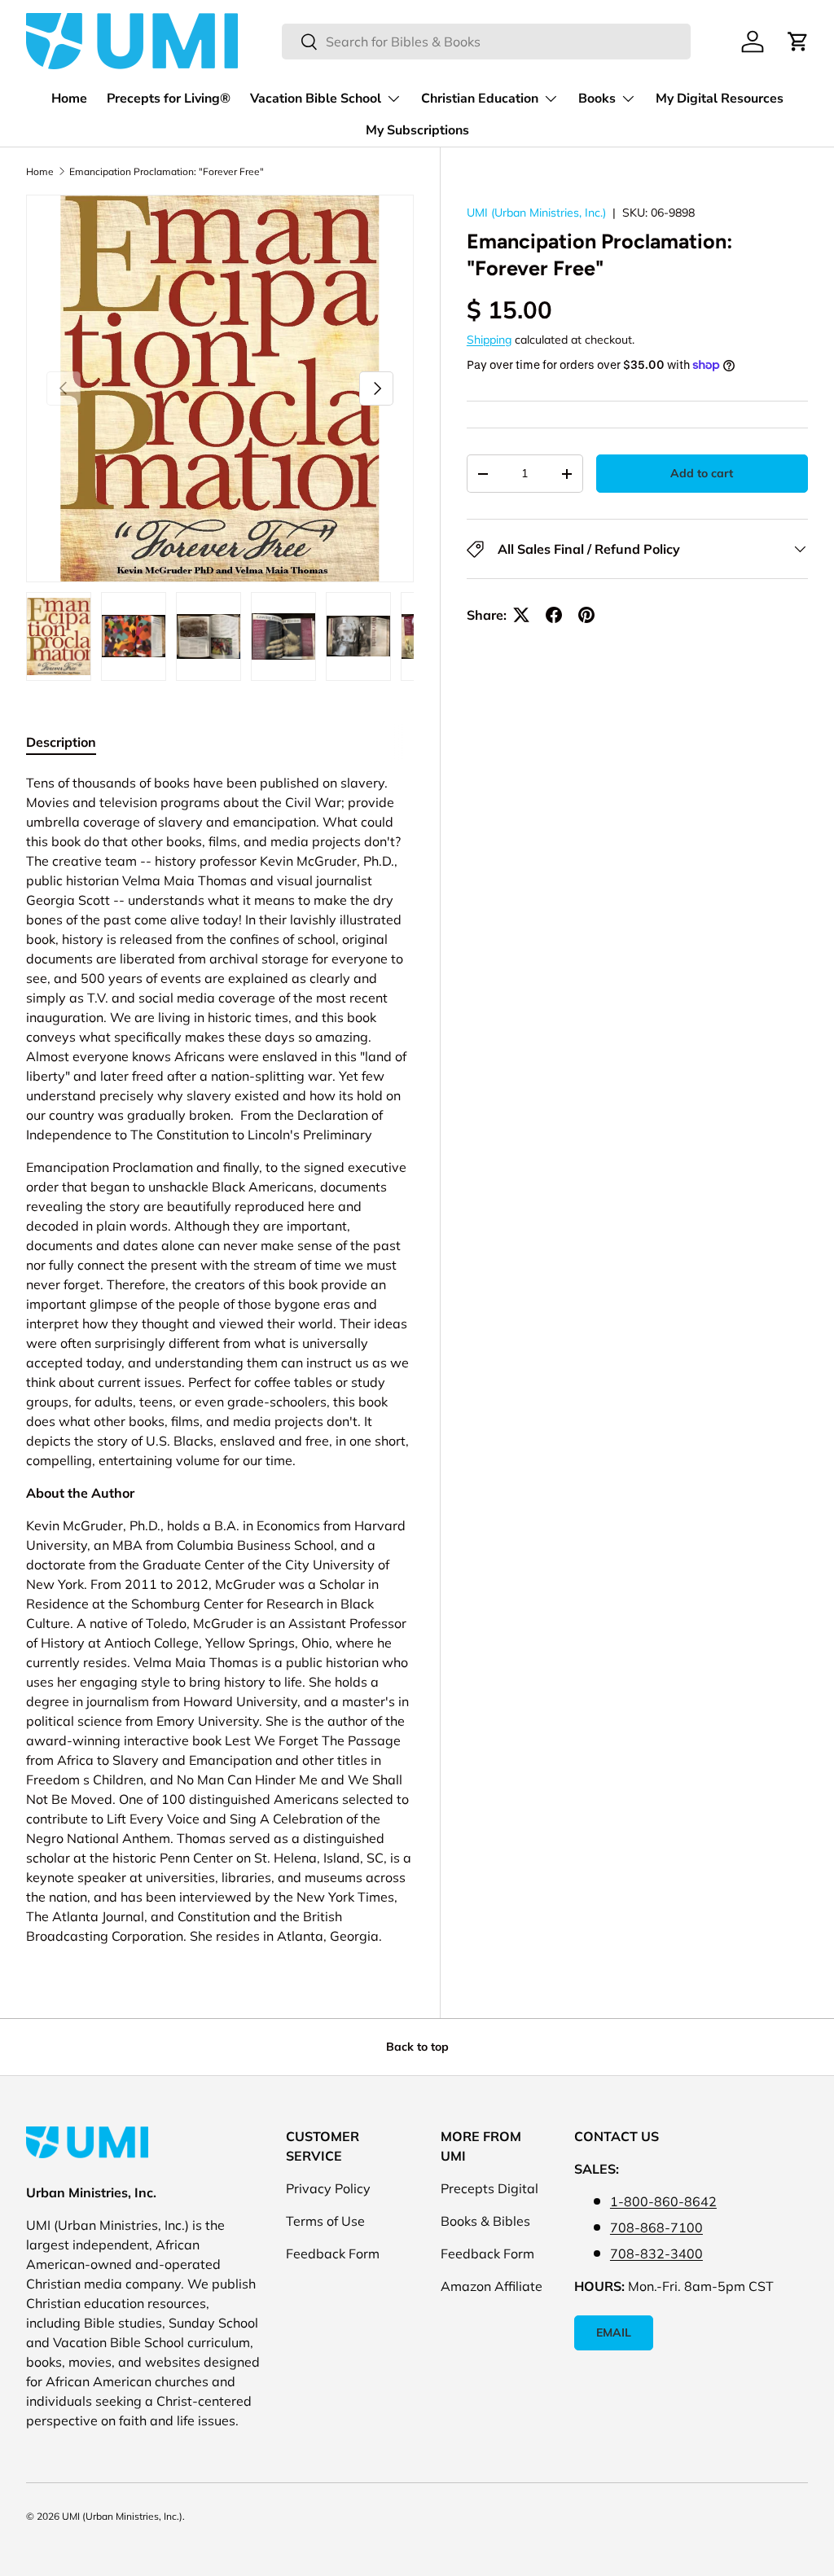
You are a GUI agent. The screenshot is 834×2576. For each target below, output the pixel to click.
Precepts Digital (489, 2188)
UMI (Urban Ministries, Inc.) (536, 213)
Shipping (489, 340)
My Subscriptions (417, 130)
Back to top (417, 2047)
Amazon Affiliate (492, 2286)
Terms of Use (325, 2221)
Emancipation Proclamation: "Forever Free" (167, 171)
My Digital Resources (720, 99)
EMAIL (614, 2332)
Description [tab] (61, 742)
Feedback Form (333, 2253)
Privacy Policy (328, 2188)
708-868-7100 (656, 2227)
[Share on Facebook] (554, 615)
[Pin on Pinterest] (586, 615)
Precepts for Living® (169, 99)
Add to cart (702, 473)
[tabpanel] (220, 1359)
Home (69, 99)
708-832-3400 (656, 2253)
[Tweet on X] (521, 615)
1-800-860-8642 (663, 2201)
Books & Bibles (485, 2221)
